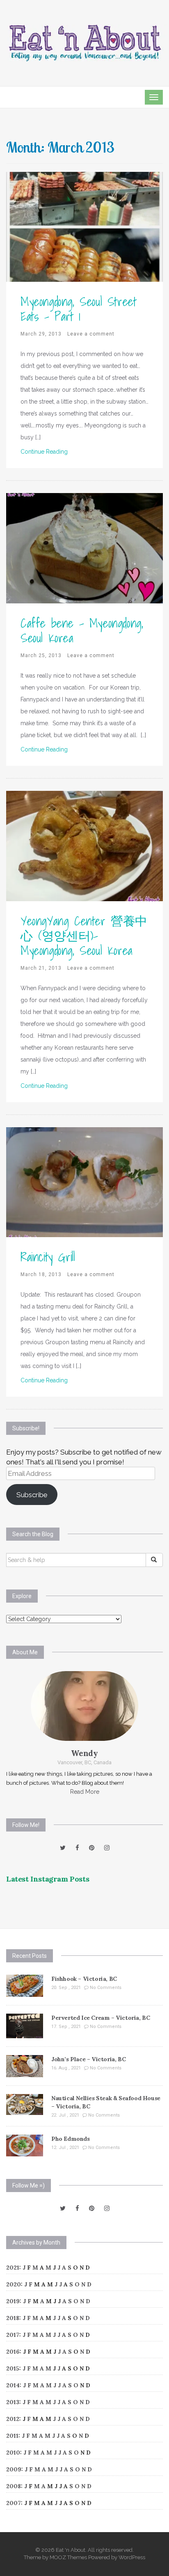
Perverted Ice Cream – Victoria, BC (100, 2018)
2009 (14, 2469)
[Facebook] (77, 1848)
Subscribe (32, 1495)
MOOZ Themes (68, 2557)
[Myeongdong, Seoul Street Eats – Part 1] (84, 226)
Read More (85, 1792)
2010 (13, 2453)
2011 (12, 2436)
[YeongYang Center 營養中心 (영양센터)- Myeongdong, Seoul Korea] (84, 845)
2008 (14, 2486)
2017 (13, 2335)
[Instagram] (107, 1848)
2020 (14, 2284)
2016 (13, 2352)
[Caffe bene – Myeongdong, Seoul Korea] (84, 548)
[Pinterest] (92, 1848)
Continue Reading (44, 452)
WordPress (132, 2557)
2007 (14, 2503)
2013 (13, 2402)
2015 (13, 2368)
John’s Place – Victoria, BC (88, 2059)
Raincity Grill (48, 1257)
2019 (13, 2301)
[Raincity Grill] (84, 1182)
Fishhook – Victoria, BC (84, 1979)
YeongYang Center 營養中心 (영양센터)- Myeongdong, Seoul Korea (84, 936)
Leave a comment (91, 334)
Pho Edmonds (71, 2139)
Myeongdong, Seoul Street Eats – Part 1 (78, 309)
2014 (13, 2385)
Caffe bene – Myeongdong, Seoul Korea (82, 630)
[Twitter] (63, 1848)
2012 (13, 2419)
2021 (13, 2268)
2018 (13, 2318)
